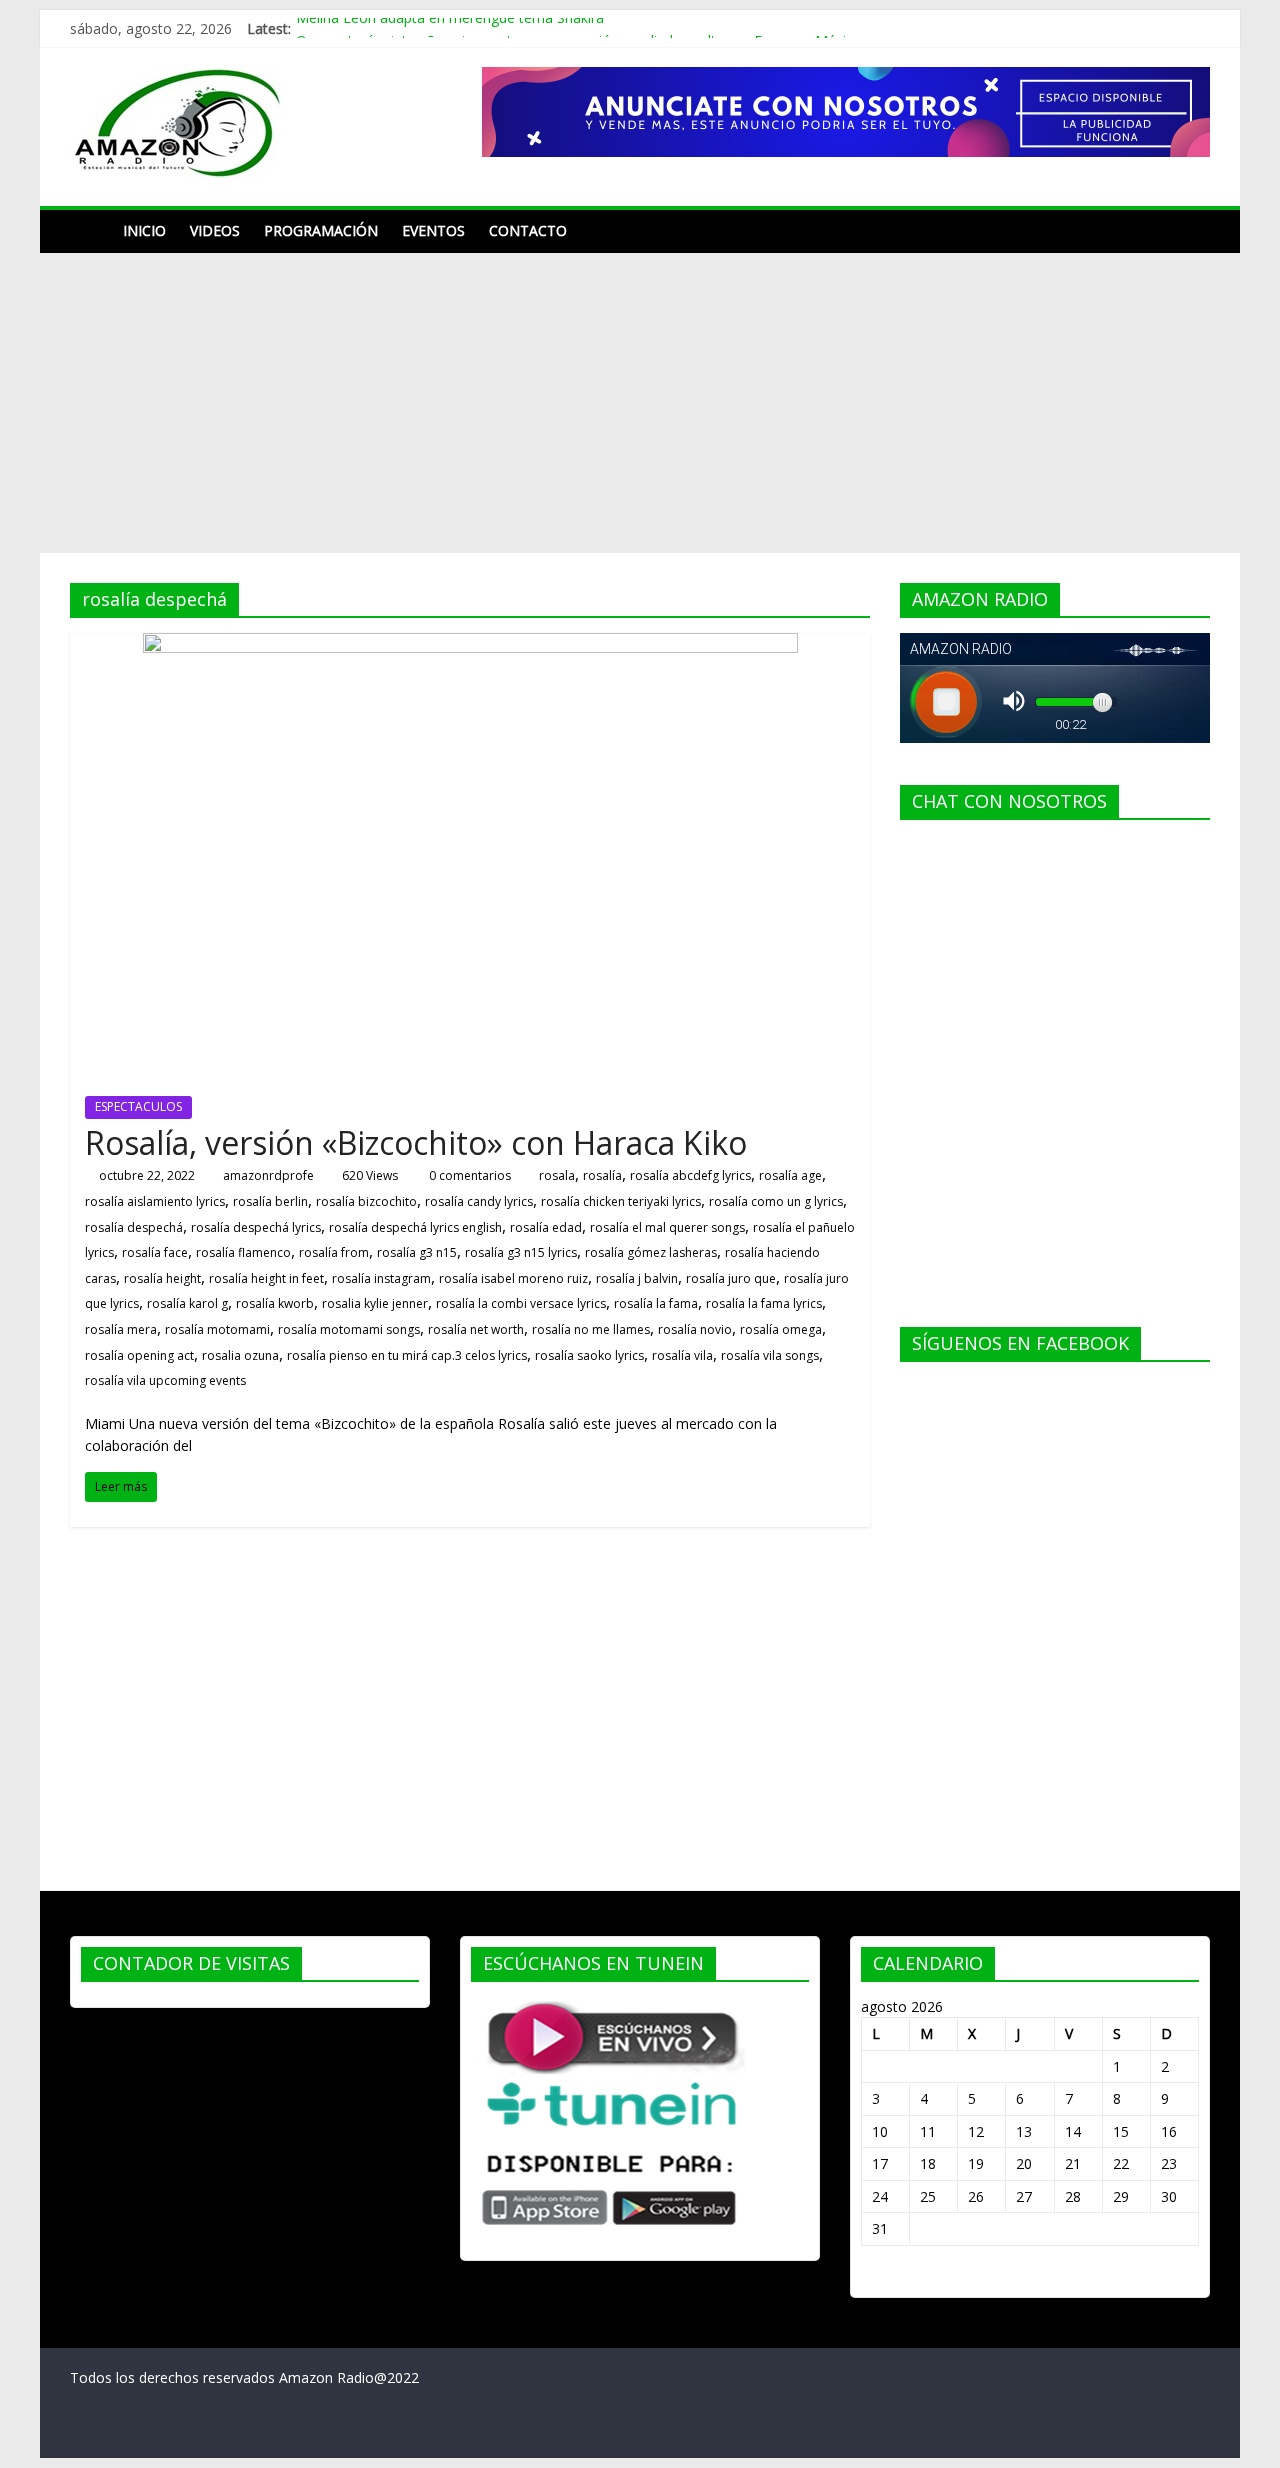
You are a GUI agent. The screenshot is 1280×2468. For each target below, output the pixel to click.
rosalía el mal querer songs (667, 1227)
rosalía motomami (217, 1329)
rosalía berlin (270, 1201)
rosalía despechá (134, 1227)
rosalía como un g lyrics (776, 1201)
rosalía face (155, 1252)
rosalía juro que (731, 1278)
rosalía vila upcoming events (165, 1380)
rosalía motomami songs (349, 1329)
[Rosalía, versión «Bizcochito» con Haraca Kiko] (470, 645)
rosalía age (790, 1175)
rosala (557, 1175)
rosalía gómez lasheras (651, 1252)
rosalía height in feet (266, 1278)
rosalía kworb (275, 1303)
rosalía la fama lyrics (764, 1303)
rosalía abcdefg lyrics (690, 1175)
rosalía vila (682, 1355)
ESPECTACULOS (138, 1106)
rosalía (602, 1175)
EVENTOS (433, 230)
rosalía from (334, 1252)
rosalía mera (121, 1329)
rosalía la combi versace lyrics (521, 1303)
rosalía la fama (656, 1303)
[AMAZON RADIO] (90, 231)
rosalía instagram (381, 1278)
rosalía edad (546, 1227)
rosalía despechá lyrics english (415, 1227)
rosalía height (162, 1278)
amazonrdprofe (268, 1175)
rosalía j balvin (637, 1278)
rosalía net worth (476, 1329)
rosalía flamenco (243, 1252)
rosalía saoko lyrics (589, 1355)
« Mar (879, 2276)
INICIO (144, 230)
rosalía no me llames (591, 1329)
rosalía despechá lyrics (256, 1227)
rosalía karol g (187, 1303)
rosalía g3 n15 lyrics (521, 1252)
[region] (846, 112)
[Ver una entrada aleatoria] (1190, 231)
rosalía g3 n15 (417, 1252)
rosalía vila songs (770, 1355)
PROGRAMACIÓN (321, 230)
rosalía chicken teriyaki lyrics (621, 1201)
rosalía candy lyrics (479, 1201)
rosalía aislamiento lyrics (155, 1201)
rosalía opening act (139, 1355)
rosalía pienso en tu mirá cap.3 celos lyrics (407, 1355)
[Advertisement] (640, 403)
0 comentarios (468, 1175)
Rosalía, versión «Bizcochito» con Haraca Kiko (416, 1142)
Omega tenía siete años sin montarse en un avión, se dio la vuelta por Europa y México (579, 30)
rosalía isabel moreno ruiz (513, 1278)
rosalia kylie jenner (375, 1303)
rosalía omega (781, 1329)
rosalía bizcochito (366, 1201)
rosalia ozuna (240, 1355)
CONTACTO (528, 230)
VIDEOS (215, 230)
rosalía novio (695, 1329)
